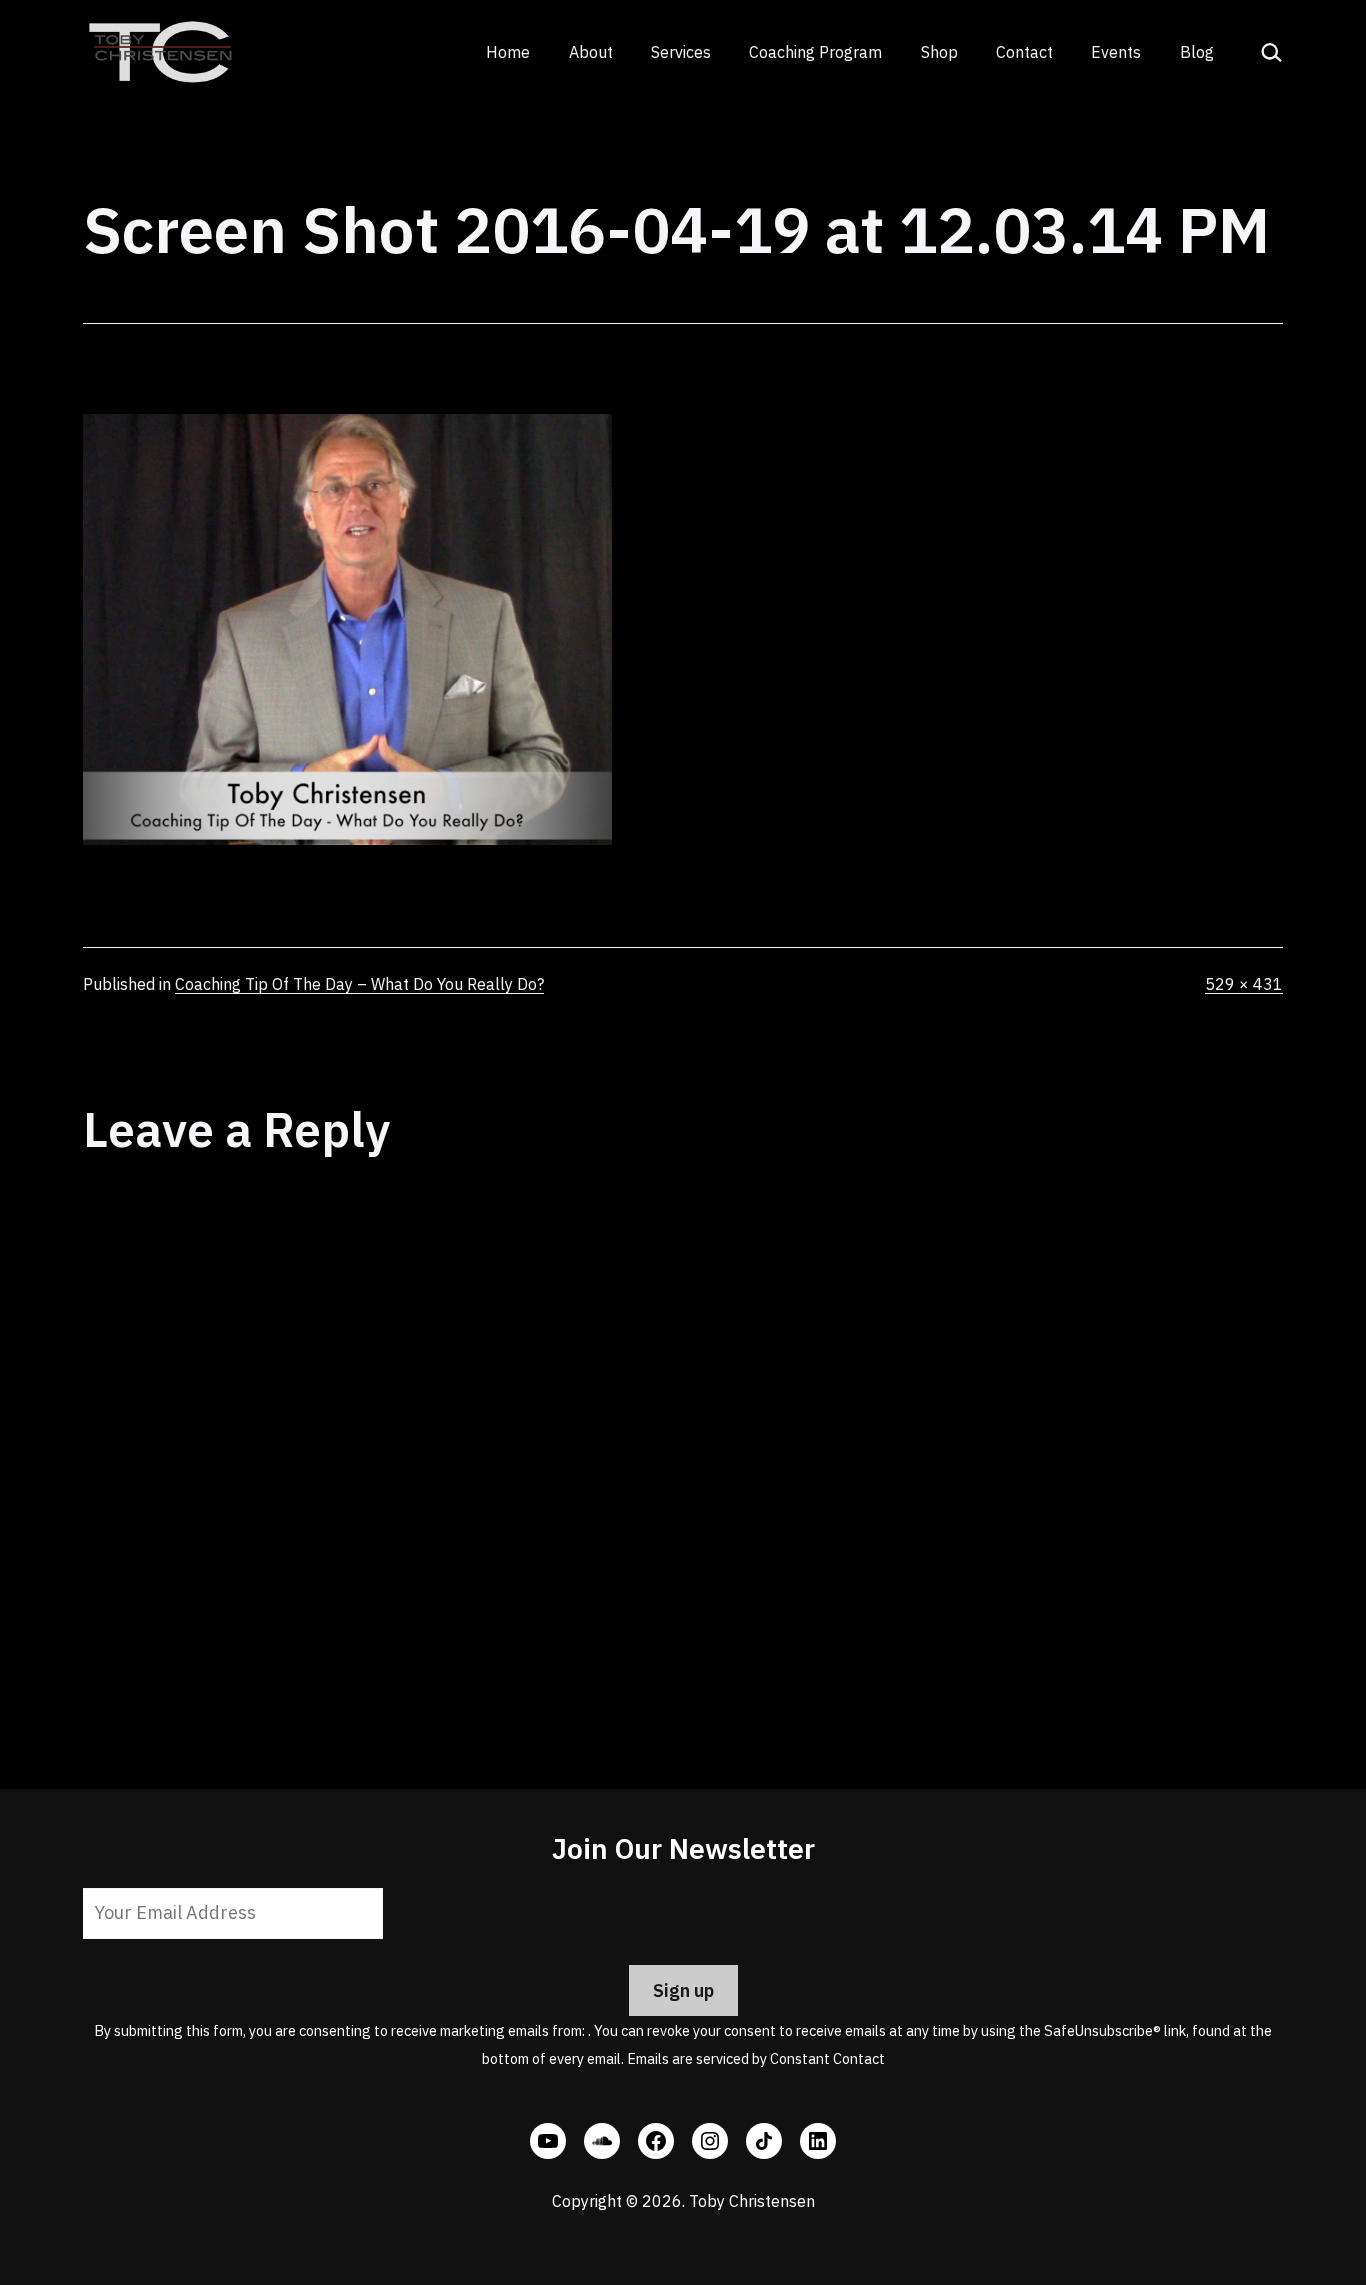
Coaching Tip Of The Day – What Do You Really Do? (359, 984)
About (591, 52)
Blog (1197, 52)
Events (1116, 52)
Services (681, 52)
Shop (939, 52)
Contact (1024, 52)
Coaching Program (815, 52)
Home (508, 52)
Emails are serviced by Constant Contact (756, 2058)
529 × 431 (1244, 984)
